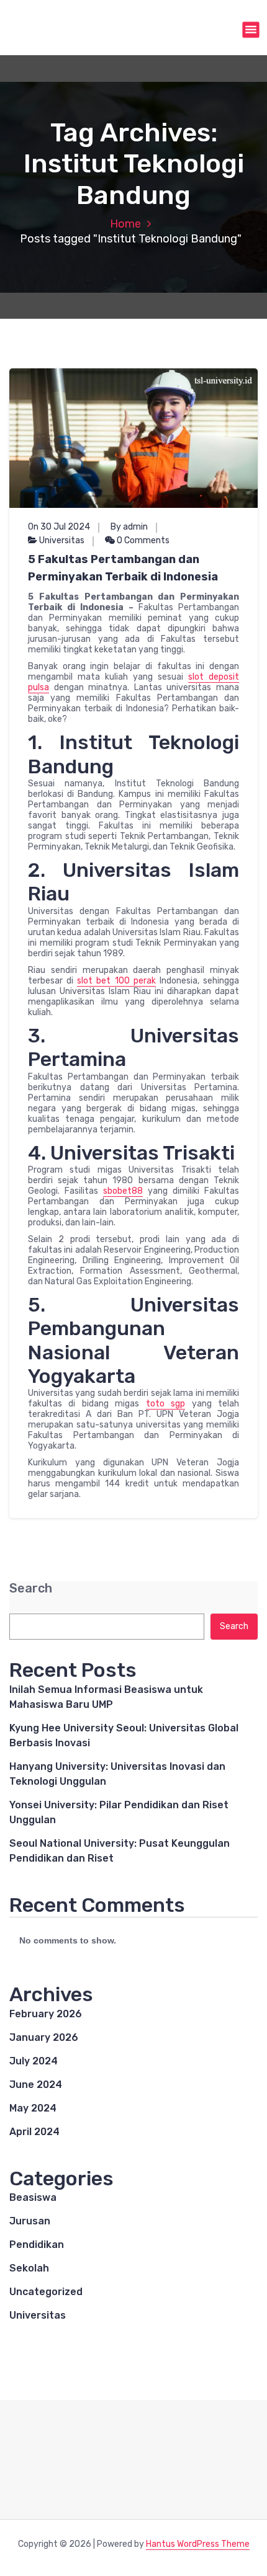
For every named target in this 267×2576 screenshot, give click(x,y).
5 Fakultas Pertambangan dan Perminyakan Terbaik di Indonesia (123, 568)
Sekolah (29, 2268)
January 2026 (44, 2037)
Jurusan (30, 2221)
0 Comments (142, 540)
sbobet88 (123, 1191)
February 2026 (46, 2014)
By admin (129, 527)
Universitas (62, 540)
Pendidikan (37, 2245)
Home (125, 224)
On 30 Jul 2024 (59, 527)
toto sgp (165, 1404)
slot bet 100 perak (116, 981)
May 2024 (33, 2108)
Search (31, 1588)
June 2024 (36, 2085)
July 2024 (34, 2061)
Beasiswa (33, 2197)
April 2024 (34, 2132)
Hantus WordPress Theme (198, 2544)
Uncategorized (46, 2292)
